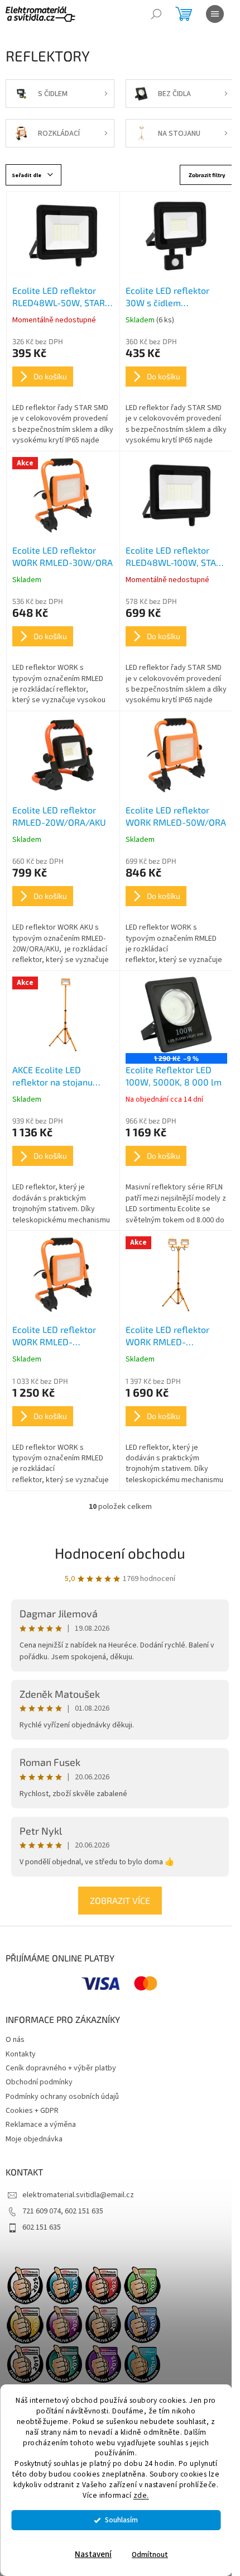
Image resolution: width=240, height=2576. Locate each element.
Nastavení (93, 2554)
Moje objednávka (34, 2139)
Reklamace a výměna (41, 2125)
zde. (141, 2495)
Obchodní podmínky (39, 2082)
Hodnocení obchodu (120, 1553)
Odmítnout (150, 2554)
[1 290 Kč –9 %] (176, 1015)
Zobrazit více (120, 1900)
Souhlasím (121, 2520)
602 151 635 (42, 2227)
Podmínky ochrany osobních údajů (62, 2097)
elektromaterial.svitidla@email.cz (78, 2195)
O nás (15, 2040)
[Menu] (215, 14)
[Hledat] (156, 14)
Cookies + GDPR (32, 2111)
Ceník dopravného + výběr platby (61, 2068)
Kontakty (21, 2054)
